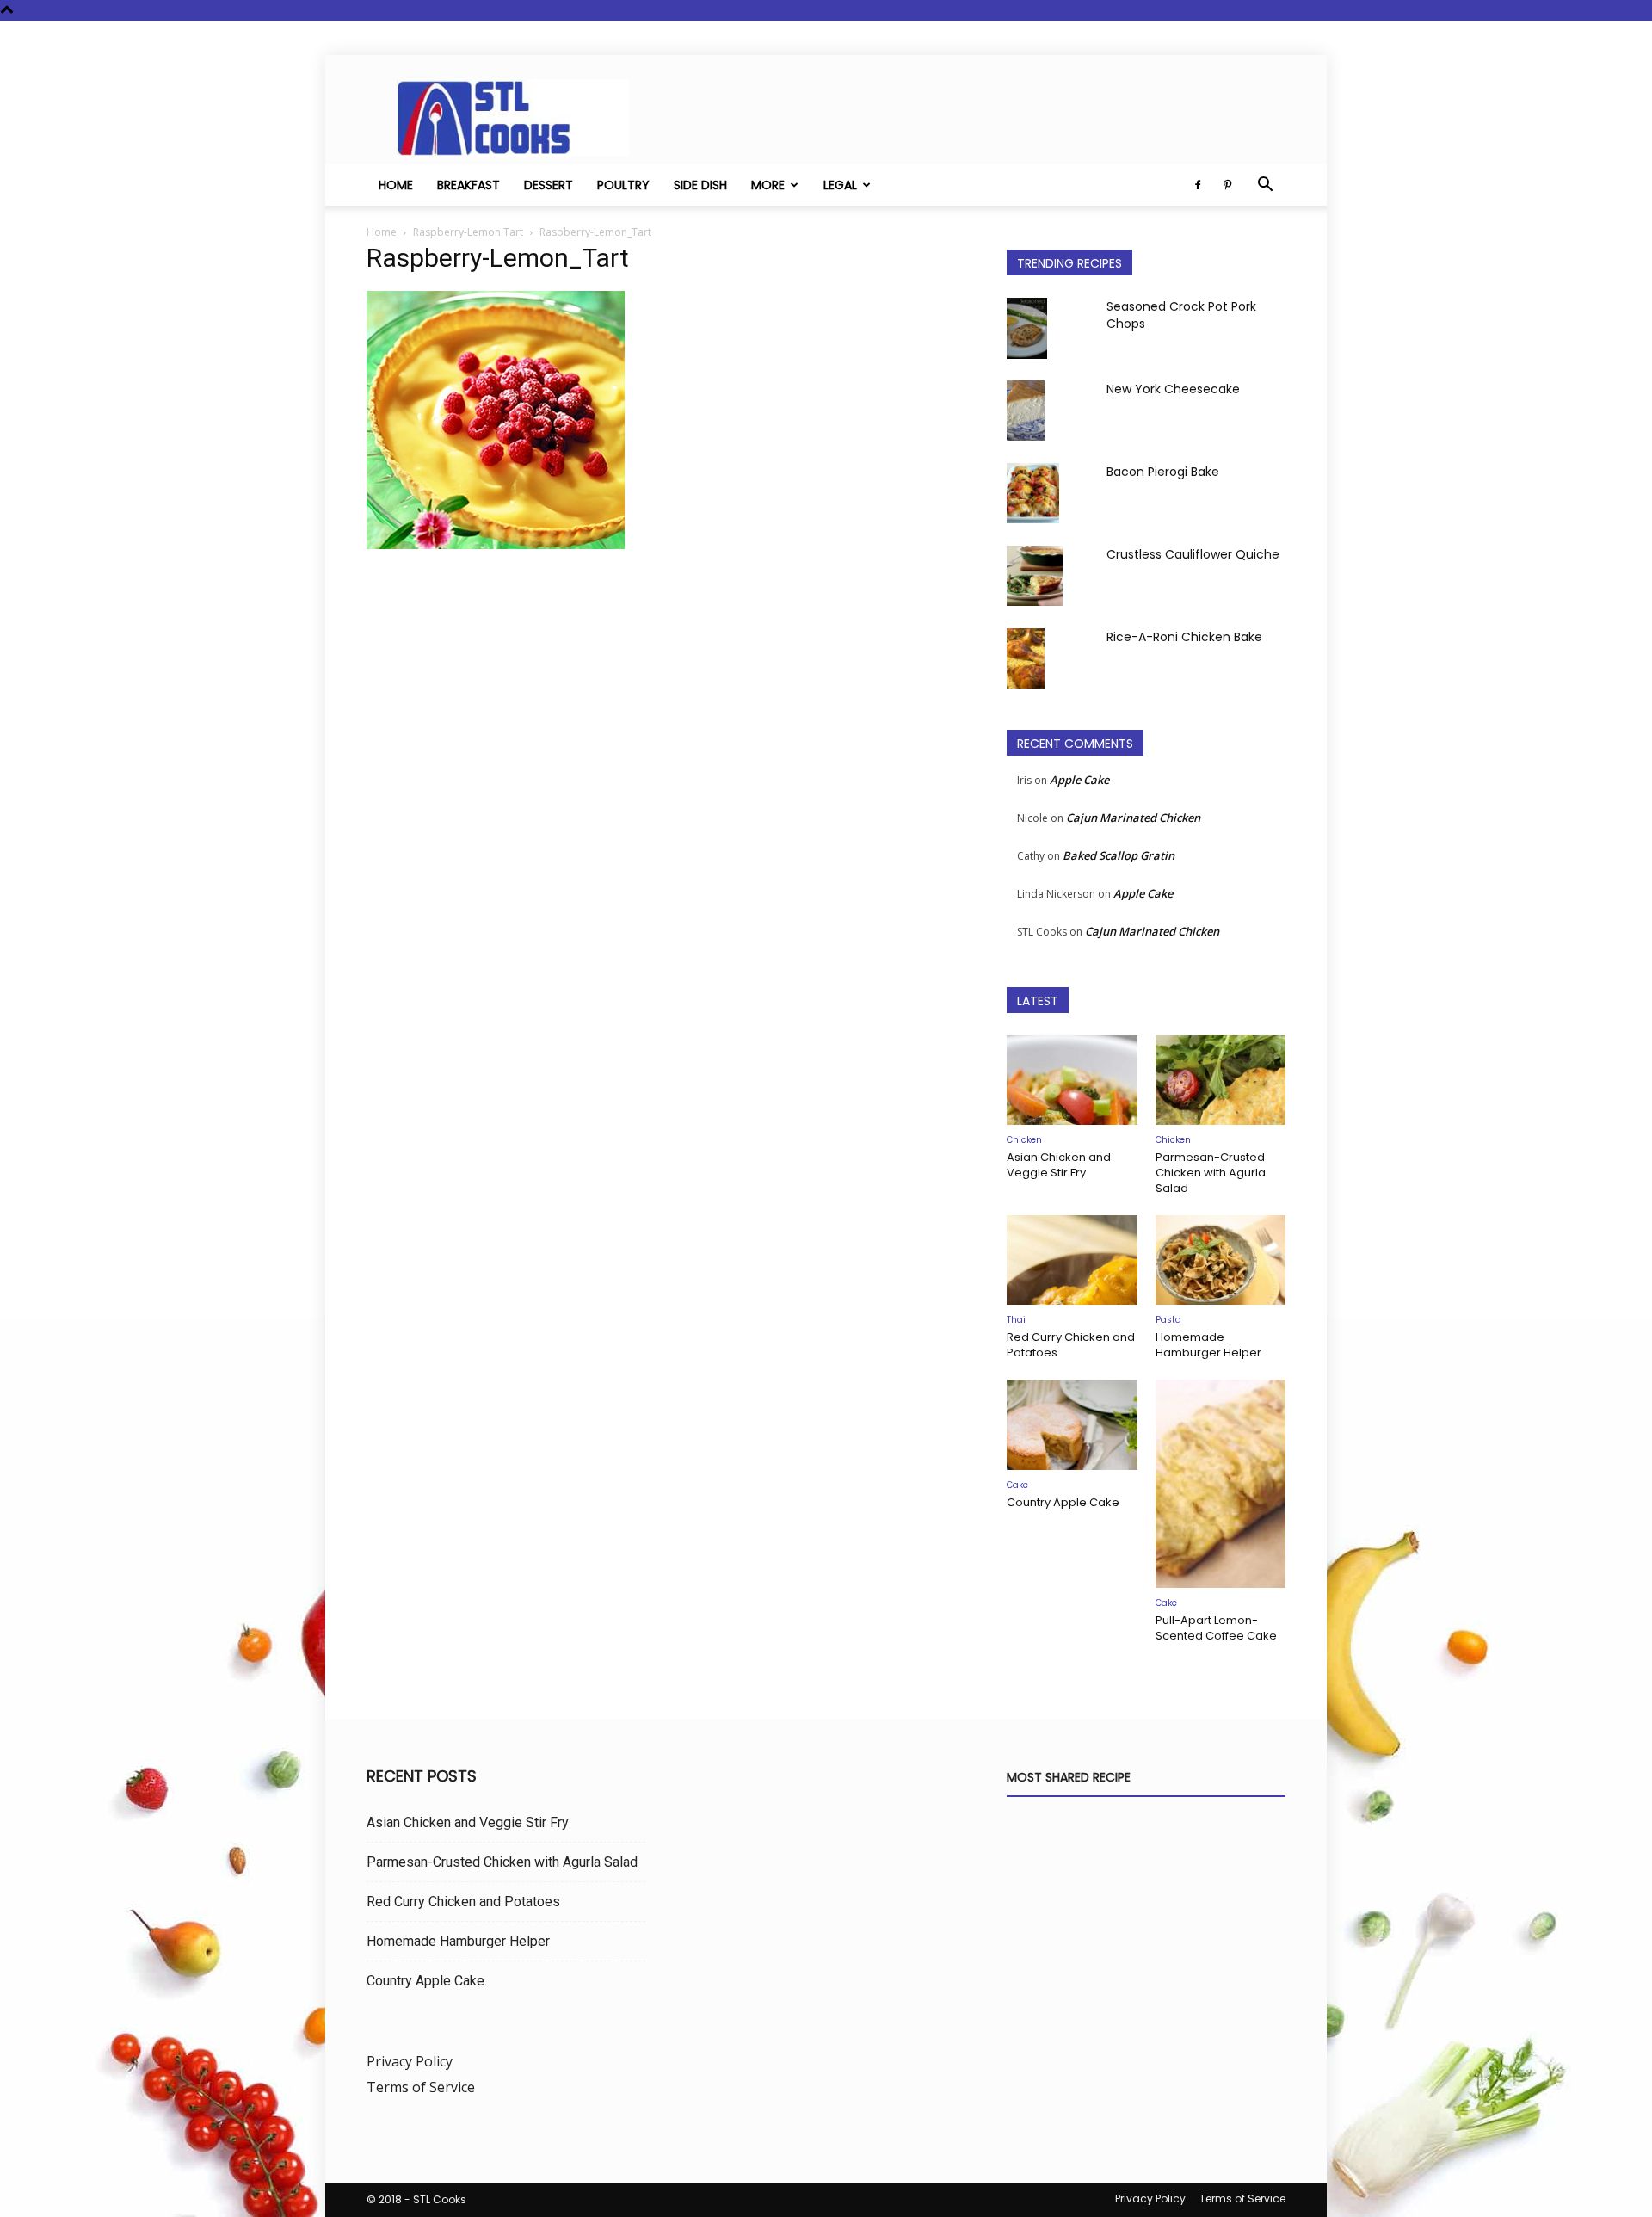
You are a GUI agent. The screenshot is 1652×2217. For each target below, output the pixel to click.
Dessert (549, 185)
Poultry (623, 185)
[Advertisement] (666, 735)
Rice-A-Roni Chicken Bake (1184, 637)
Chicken (1024, 1140)
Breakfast (468, 185)
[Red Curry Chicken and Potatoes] (1072, 1260)
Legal (840, 185)
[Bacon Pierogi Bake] (1033, 493)
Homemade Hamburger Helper (1208, 1345)
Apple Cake (1079, 780)
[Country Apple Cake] (1072, 1424)
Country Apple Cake (1063, 1502)
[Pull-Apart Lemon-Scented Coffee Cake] (1221, 1484)
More (768, 185)
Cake (1017, 1485)
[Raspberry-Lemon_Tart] (496, 544)
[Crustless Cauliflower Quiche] (1035, 576)
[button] (1265, 186)
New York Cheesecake (1173, 389)
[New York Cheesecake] (1026, 411)
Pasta (1168, 1320)
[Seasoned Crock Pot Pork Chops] (1027, 328)
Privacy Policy (410, 2061)
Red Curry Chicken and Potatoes (1071, 1345)
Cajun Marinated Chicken (1133, 818)
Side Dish (700, 185)
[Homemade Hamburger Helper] (1221, 1260)
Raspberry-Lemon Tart (468, 232)
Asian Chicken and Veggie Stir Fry (1059, 1165)
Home (396, 185)
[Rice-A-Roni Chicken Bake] (1026, 658)
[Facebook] (1198, 185)
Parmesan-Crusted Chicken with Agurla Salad (1211, 1173)
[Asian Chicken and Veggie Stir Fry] (1072, 1080)
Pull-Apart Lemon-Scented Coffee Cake (1216, 1628)
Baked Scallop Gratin (1119, 855)
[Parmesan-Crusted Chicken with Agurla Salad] (1221, 1080)
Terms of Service (421, 2087)
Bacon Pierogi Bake (1163, 472)
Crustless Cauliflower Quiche (1193, 554)
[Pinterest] (1227, 185)
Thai (1016, 1320)
